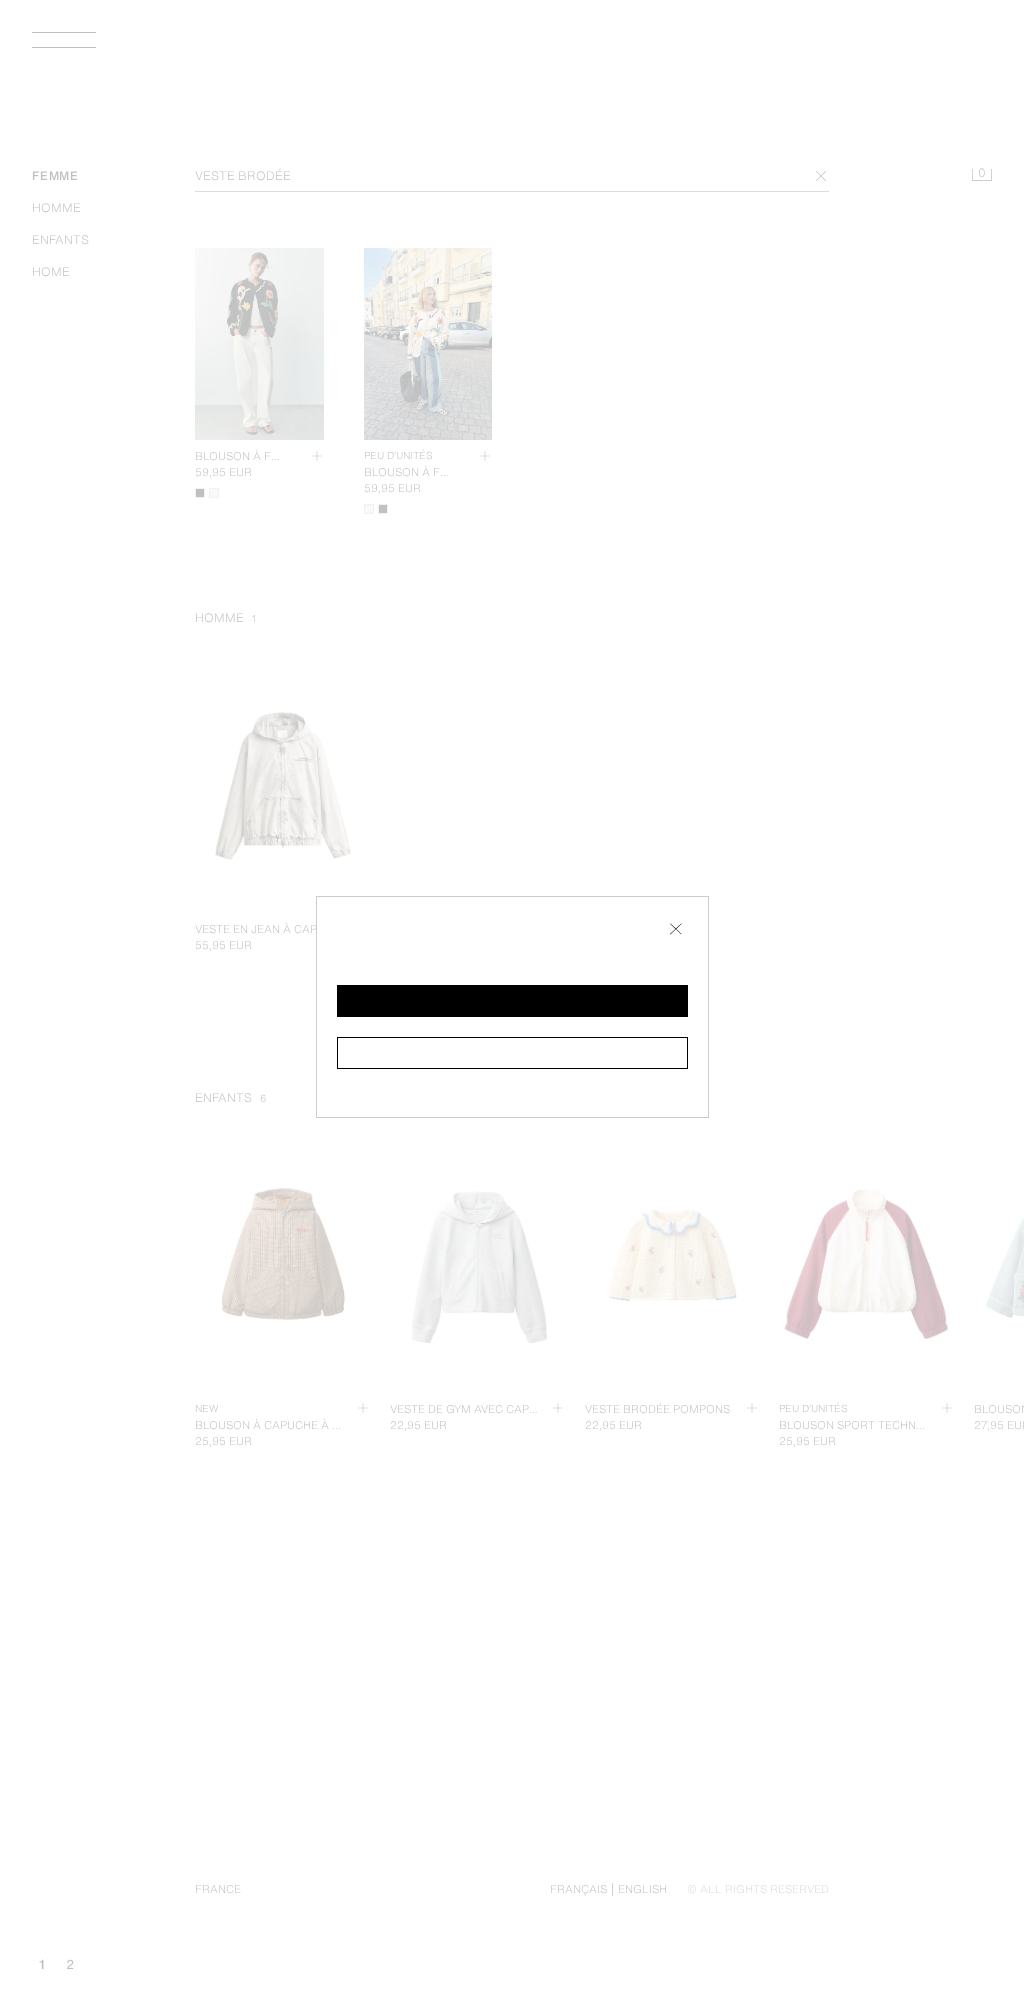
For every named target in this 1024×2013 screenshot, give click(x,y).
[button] (512, 1001)
